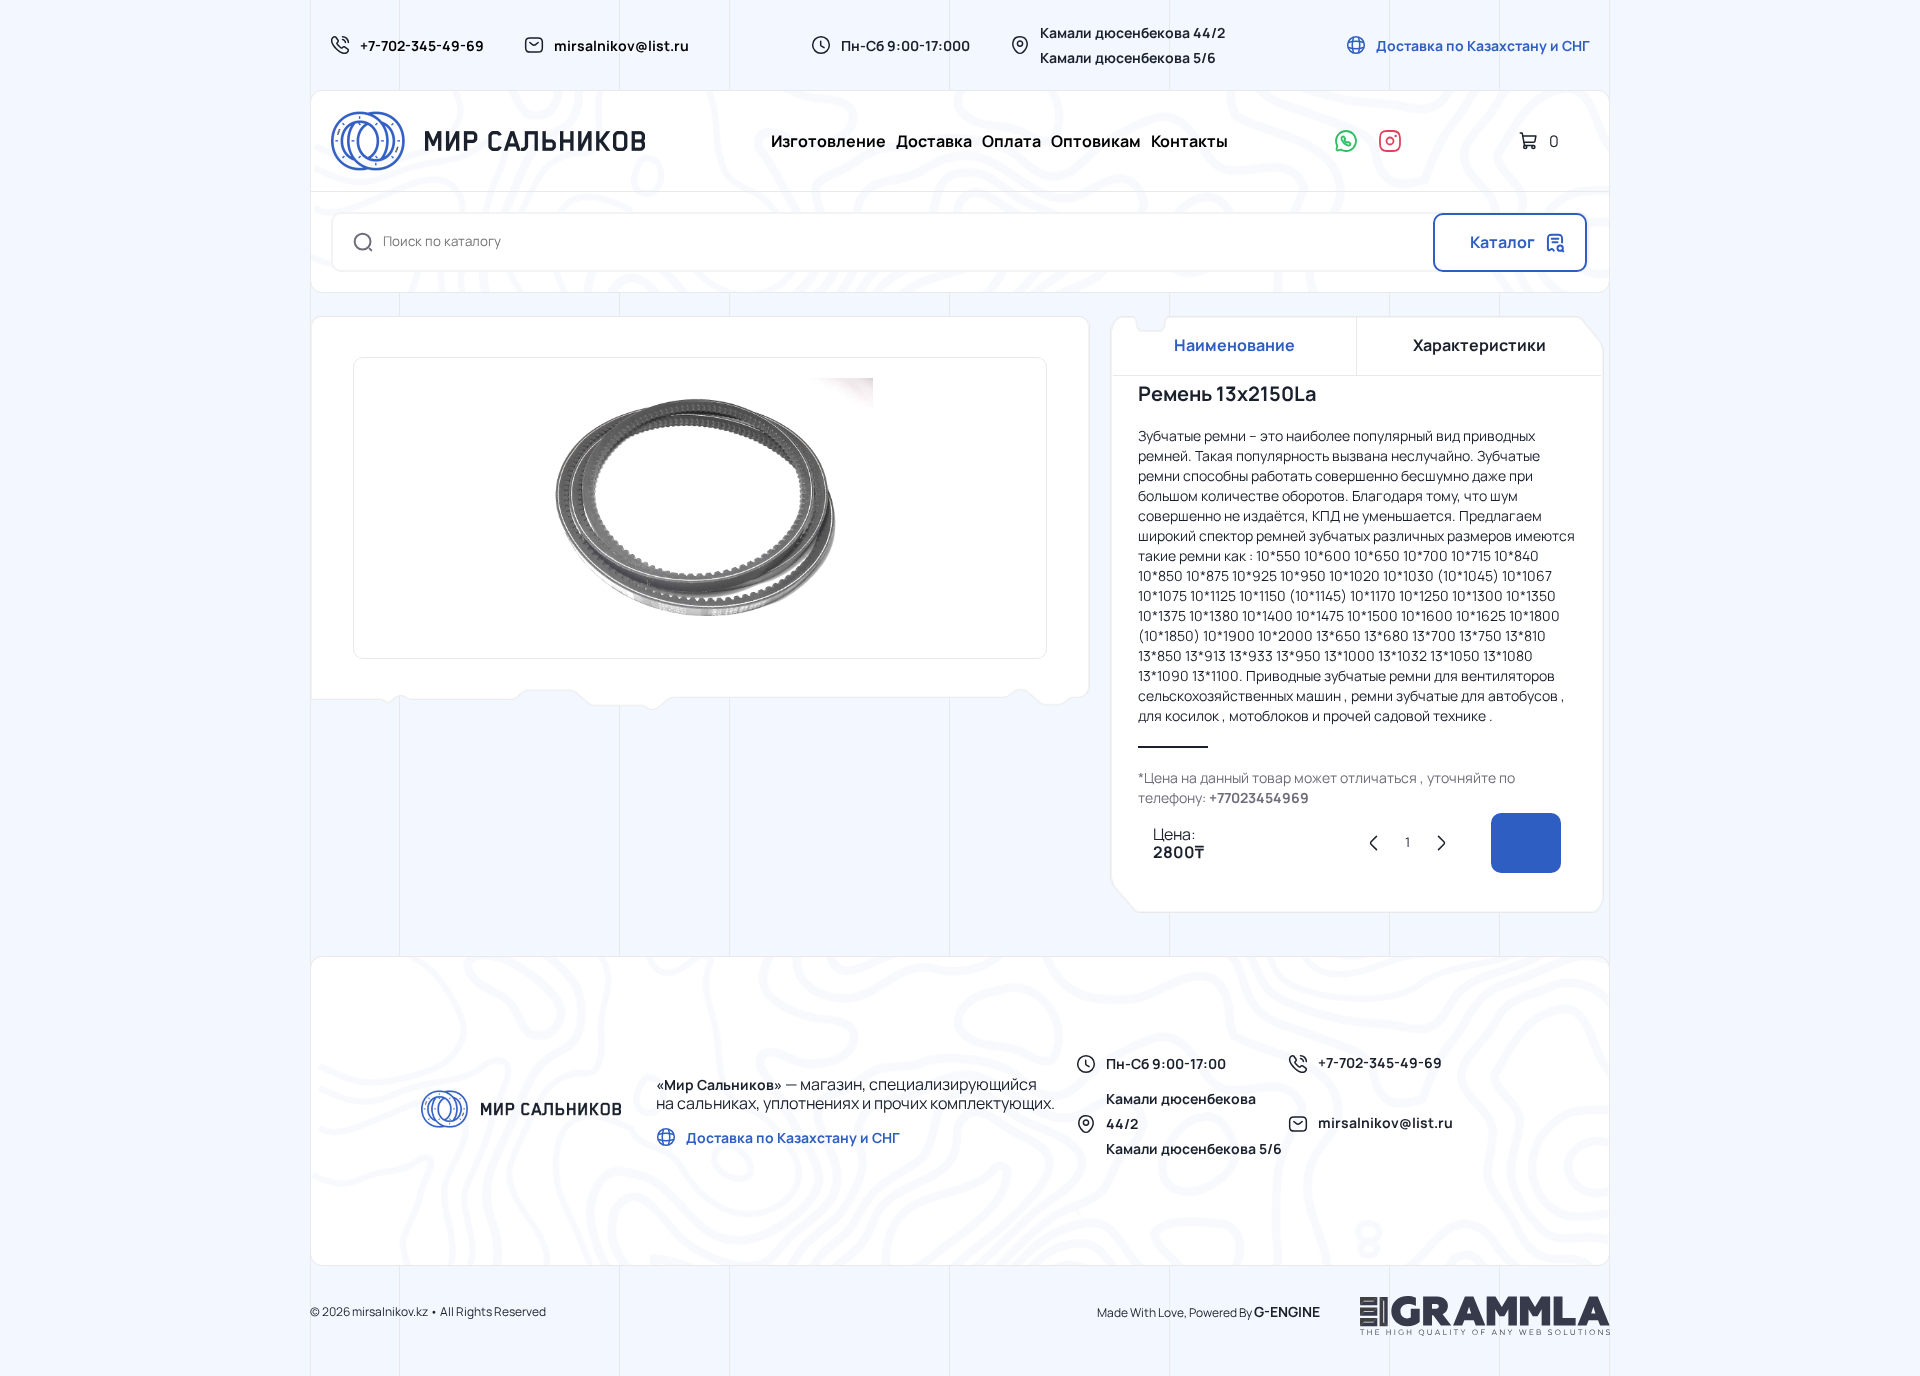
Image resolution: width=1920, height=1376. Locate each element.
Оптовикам (1096, 141)
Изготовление (828, 141)
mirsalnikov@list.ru (621, 45)
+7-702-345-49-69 (422, 45)
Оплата (1011, 141)
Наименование (1234, 345)
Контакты (1189, 141)
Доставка (934, 141)
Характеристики (1479, 345)
